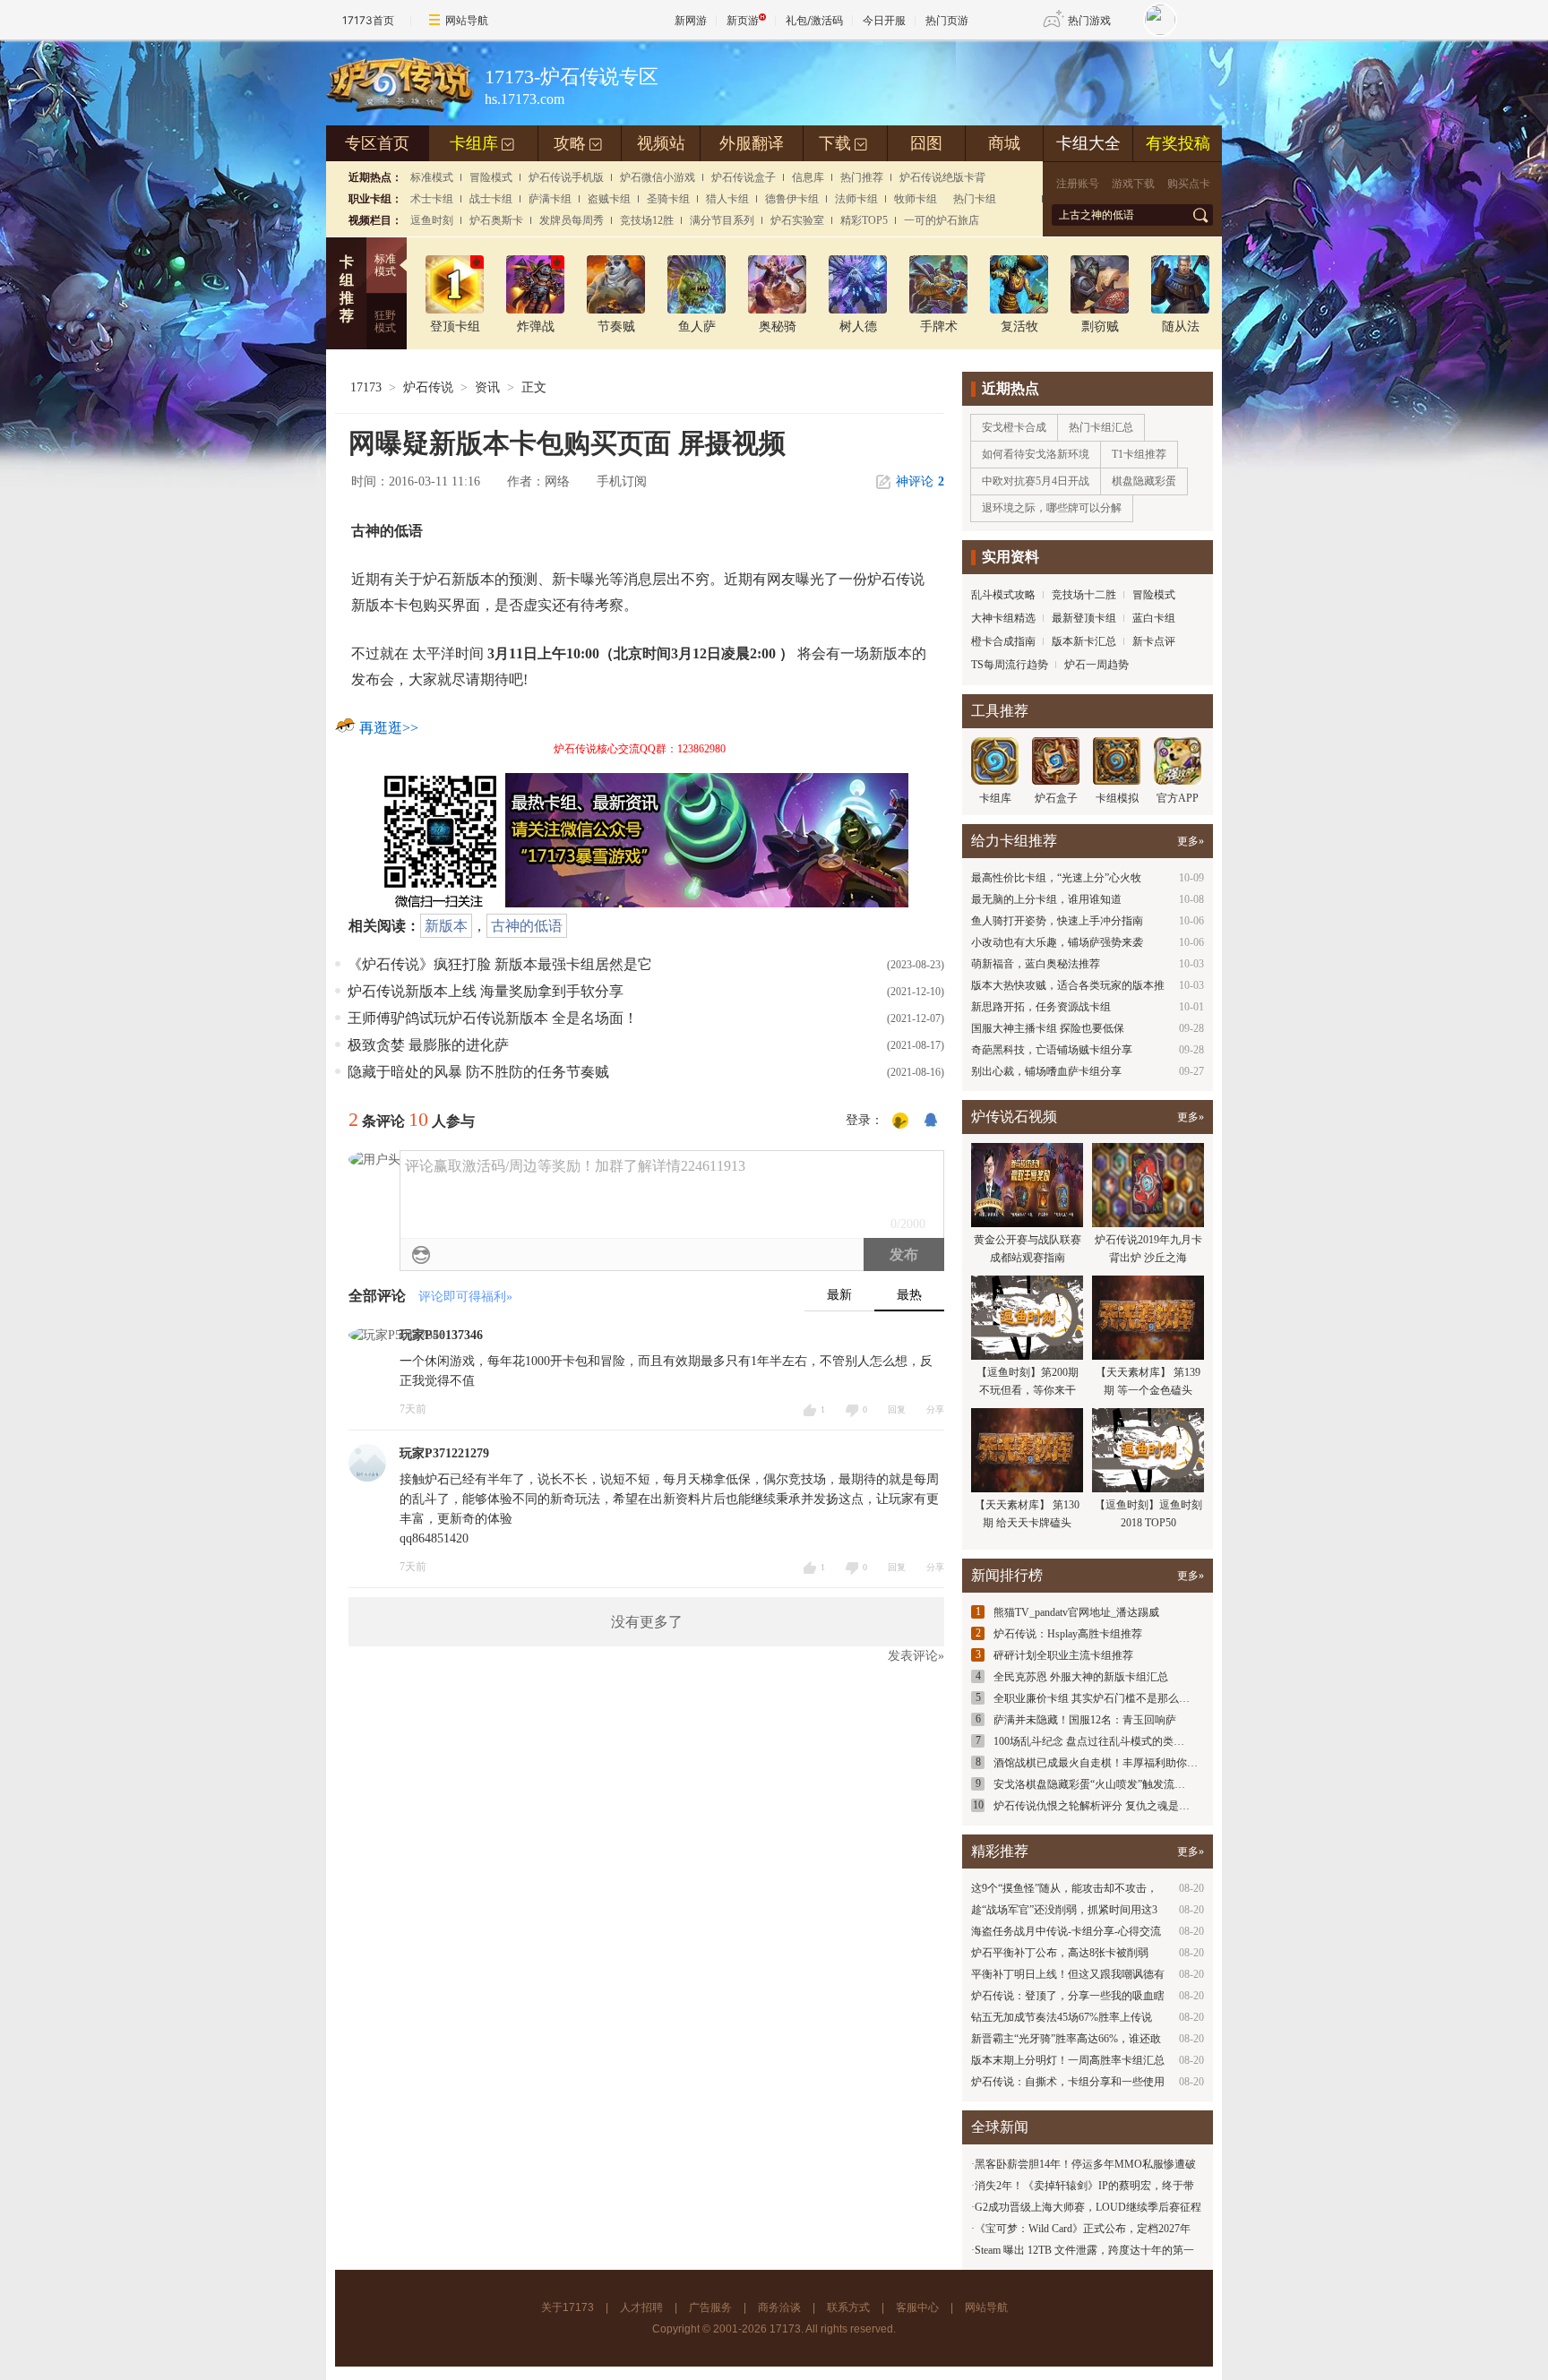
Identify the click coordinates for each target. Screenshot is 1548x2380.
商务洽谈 (779, 2307)
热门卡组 (975, 199)
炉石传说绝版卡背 (942, 177)
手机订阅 (622, 481)
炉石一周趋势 (1096, 665)
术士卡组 (432, 199)
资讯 (487, 387)
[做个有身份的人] (900, 1121)
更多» (1191, 841)
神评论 (920, 481)
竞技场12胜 (647, 220)
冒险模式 (491, 177)
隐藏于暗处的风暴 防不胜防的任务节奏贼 (478, 1072)
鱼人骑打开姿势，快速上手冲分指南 (1057, 921)
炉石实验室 (797, 220)
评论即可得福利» (465, 1297)
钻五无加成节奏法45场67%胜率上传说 (1062, 2017)
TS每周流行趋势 (1010, 665)
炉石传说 (428, 387)
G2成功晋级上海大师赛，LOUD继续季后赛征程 (1088, 2207)
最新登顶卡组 (1084, 618)
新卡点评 (1154, 641)
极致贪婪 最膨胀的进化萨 (428, 1045)
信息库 (808, 177)
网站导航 (467, 20)
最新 (839, 1295)
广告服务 (710, 2307)
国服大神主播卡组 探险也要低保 (1048, 1028)
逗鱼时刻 (432, 220)
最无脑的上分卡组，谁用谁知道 (1046, 899)
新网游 (691, 20)
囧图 (926, 143)
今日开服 (884, 20)
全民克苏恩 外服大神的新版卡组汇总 (1081, 1677)
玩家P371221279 (444, 1453)
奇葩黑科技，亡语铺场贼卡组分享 (1052, 1050)
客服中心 (917, 2307)
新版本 (446, 926)
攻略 (578, 143)
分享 (935, 1409)
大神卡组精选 (1003, 618)
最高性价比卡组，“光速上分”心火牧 (1056, 878)
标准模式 (432, 177)
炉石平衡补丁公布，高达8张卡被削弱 (1060, 1953)
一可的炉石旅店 (942, 220)
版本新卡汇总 (1084, 641)
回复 (897, 1409)
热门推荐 (862, 177)
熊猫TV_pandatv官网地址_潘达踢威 (1076, 1612)
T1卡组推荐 (1139, 454)
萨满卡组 (550, 199)
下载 (843, 143)
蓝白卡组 (1154, 618)
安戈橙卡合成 (1014, 427)
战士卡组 (491, 199)
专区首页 (377, 143)
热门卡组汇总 (1101, 427)
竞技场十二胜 (1084, 595)
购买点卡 (1189, 184)
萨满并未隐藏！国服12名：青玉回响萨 (1085, 1720)
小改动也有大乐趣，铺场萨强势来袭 (1057, 942)
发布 (904, 1254)
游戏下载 (1133, 184)
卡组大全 (1088, 143)
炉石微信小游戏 (658, 177)
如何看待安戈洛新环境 (1036, 454)
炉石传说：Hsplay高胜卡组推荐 (1068, 1634)
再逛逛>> (389, 728)
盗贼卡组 (609, 199)
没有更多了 (647, 1622)
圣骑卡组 (668, 199)
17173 (366, 387)
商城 (1004, 143)
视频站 (661, 143)
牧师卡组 (916, 199)
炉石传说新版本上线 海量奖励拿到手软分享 (486, 991)
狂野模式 (385, 322)
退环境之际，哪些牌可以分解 (1052, 508)
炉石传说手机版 (566, 177)
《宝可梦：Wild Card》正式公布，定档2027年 (1083, 2229)
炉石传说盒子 (744, 177)
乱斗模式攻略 (1003, 595)
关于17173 (568, 2307)
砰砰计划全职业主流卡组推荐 (1063, 1655)
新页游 (743, 20)
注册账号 (1078, 184)
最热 (909, 1295)
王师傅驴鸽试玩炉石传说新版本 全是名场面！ (493, 1018)
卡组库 (482, 143)
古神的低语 (527, 926)
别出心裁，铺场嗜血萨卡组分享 (1046, 1071)
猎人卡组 (727, 199)
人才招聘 (641, 2307)
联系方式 (848, 2307)
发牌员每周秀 (572, 220)
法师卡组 (856, 199)
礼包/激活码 (814, 20)
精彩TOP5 (864, 220)
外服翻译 (752, 143)
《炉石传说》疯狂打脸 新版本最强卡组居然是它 (500, 964)
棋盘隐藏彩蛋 (1144, 481)
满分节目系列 (722, 220)
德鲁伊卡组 (792, 199)
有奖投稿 (1178, 143)
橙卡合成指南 (1003, 641)
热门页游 (947, 20)
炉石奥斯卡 (496, 220)
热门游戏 (1089, 20)
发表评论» (916, 1656)
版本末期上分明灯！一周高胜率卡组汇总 (1068, 2060)
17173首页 (368, 20)
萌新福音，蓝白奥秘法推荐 (1036, 964)
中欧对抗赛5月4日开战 (1036, 481)
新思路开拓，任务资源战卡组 (1041, 1007)
